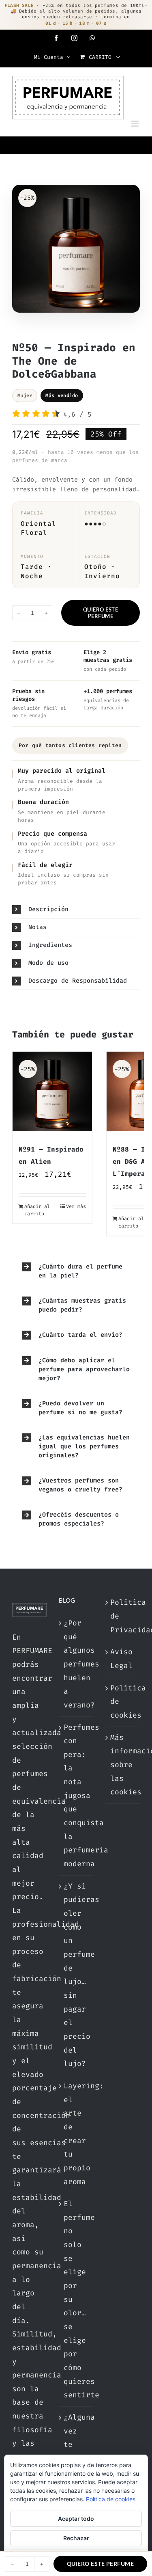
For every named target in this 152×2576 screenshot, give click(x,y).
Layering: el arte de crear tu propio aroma (76, 2134)
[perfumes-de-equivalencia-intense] (76, 251)
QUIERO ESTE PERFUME (101, 613)
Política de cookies (123, 1702)
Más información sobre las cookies (123, 1765)
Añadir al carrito (37, 1210)
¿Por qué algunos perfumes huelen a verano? (76, 1664)
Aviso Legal (121, 1659)
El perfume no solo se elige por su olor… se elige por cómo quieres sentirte (76, 2299)
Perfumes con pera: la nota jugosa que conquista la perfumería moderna (76, 1796)
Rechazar (76, 2538)
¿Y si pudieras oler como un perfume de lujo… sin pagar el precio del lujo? (76, 1975)
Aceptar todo (76, 2519)
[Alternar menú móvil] (136, 124)
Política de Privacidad (123, 1616)
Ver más (76, 1206)
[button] (76, 909)
